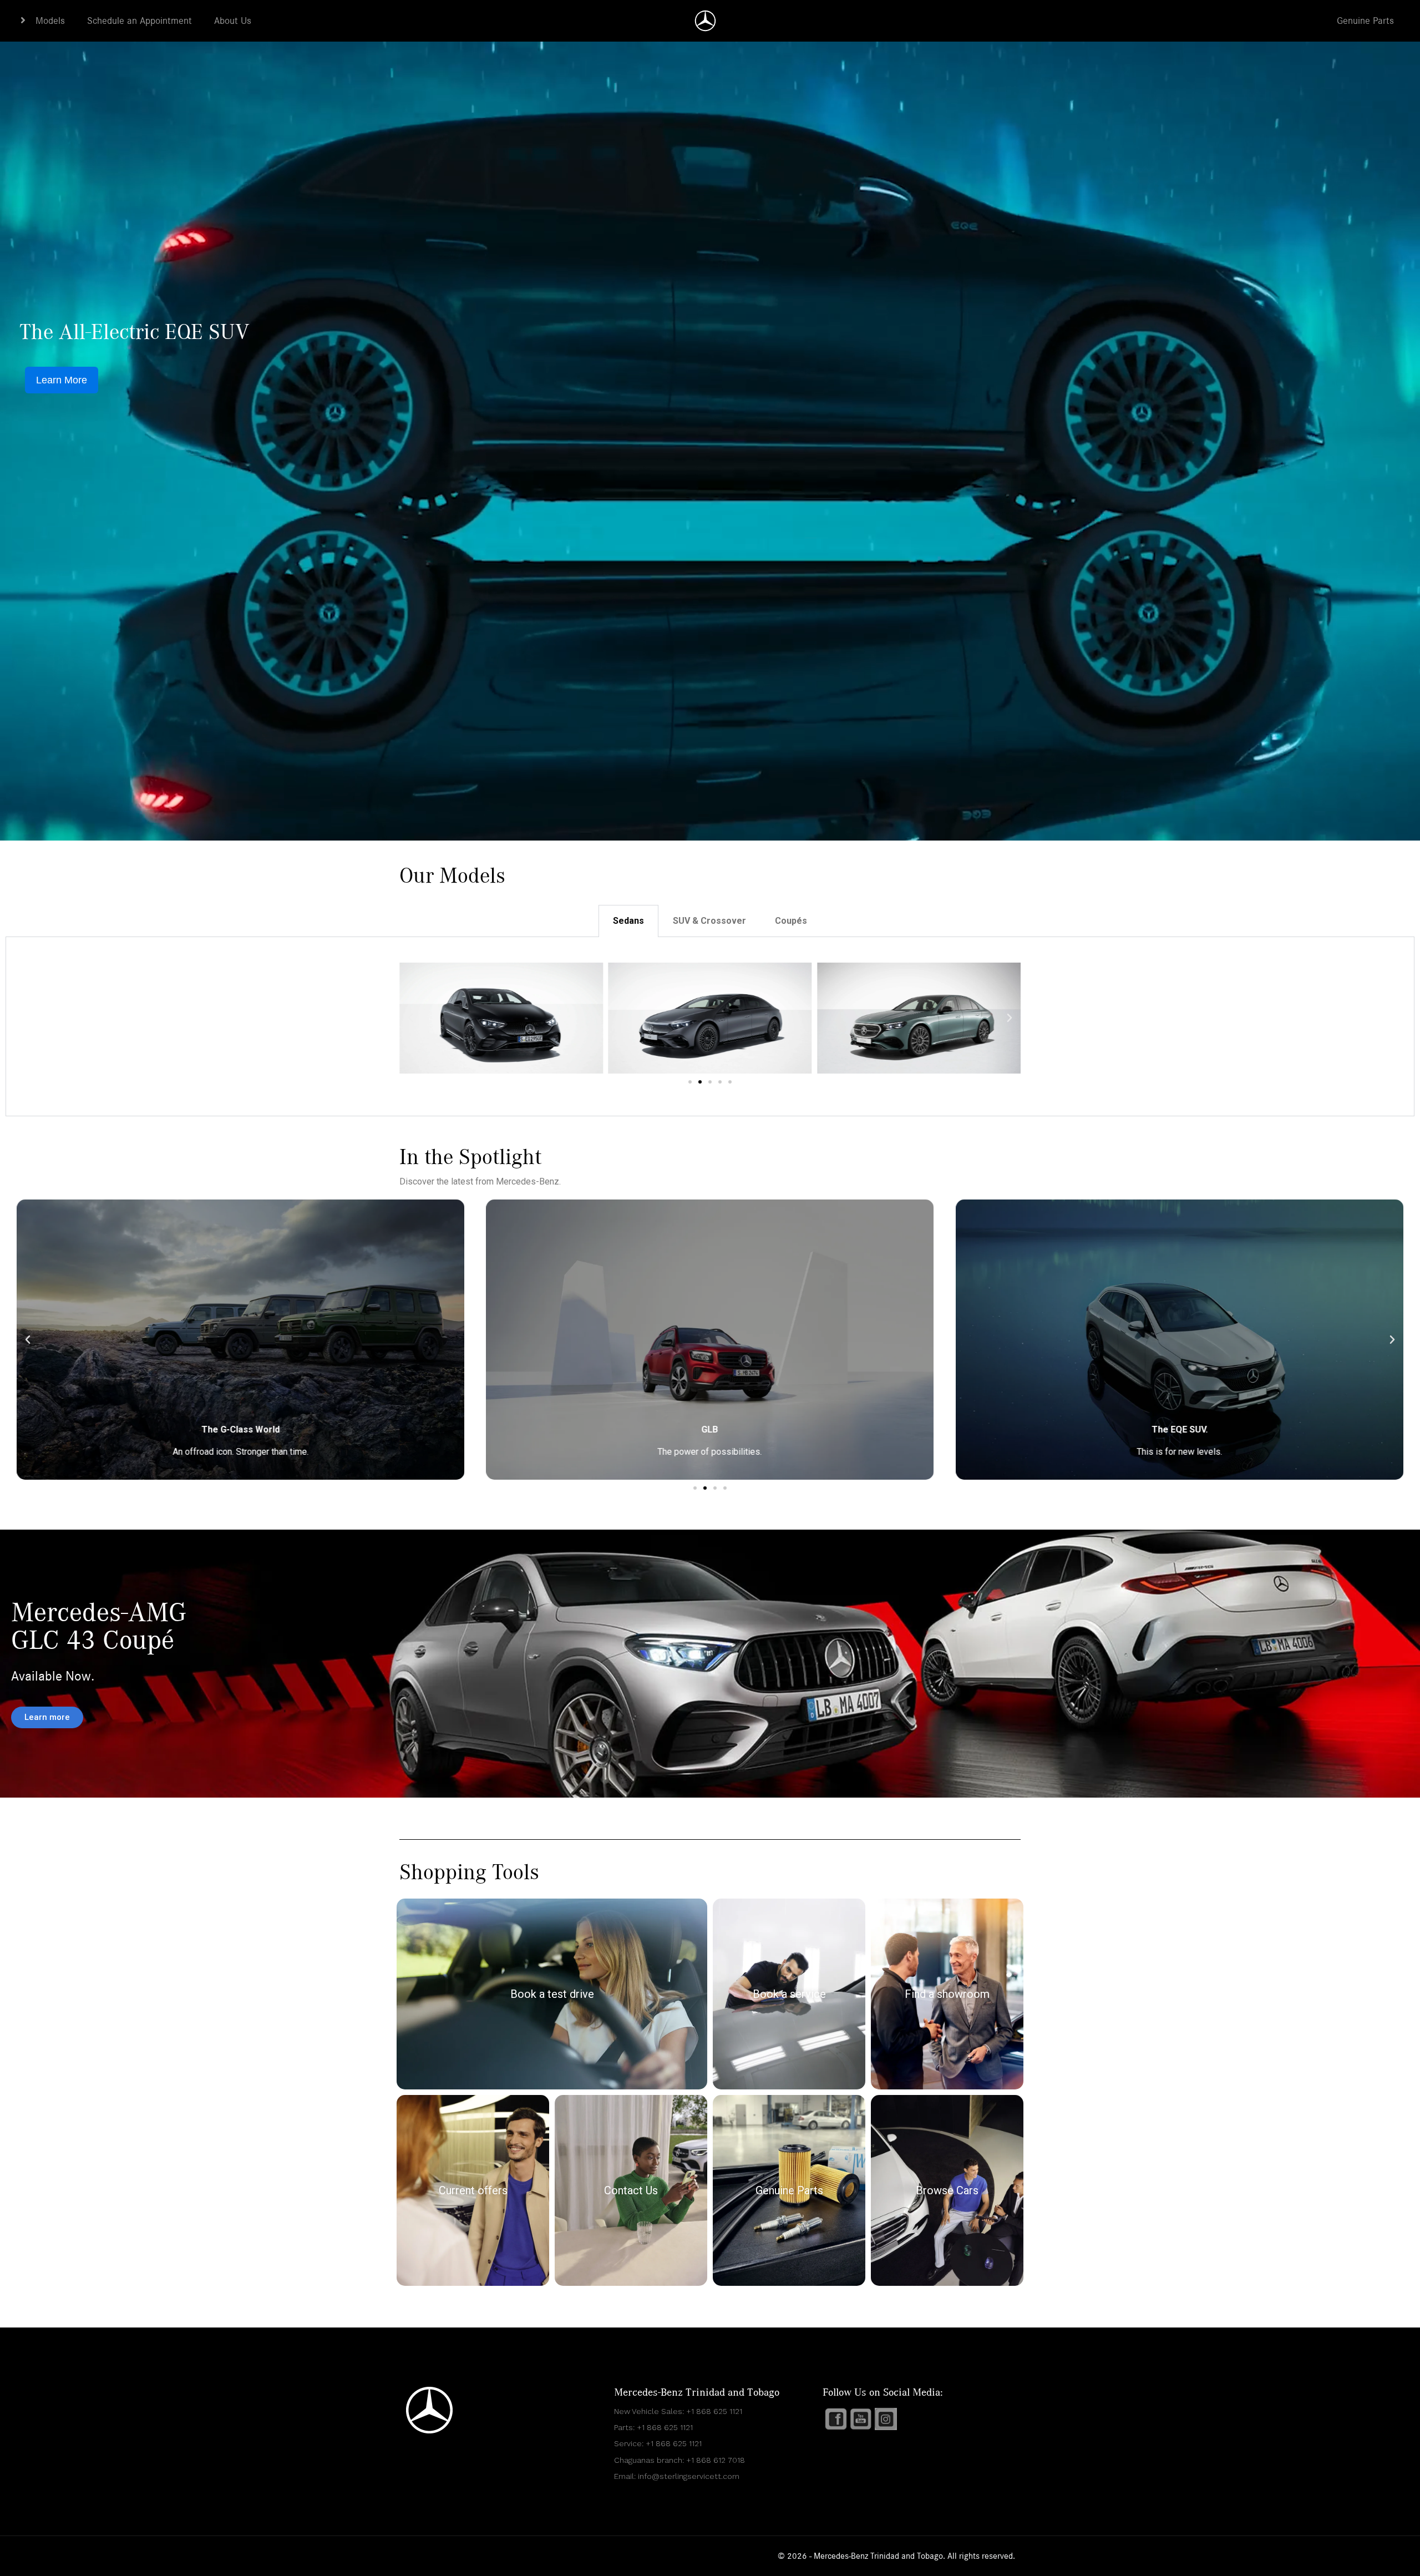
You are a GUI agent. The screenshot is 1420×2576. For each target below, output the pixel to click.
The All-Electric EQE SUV (135, 332)
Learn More (62, 380)
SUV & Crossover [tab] (709, 921)
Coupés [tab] (791, 921)
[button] (410, 1018)
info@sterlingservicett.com (689, 2476)
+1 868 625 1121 (714, 2411)
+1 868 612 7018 (716, 2460)
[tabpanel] (710, 1027)
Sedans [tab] (628, 921)
